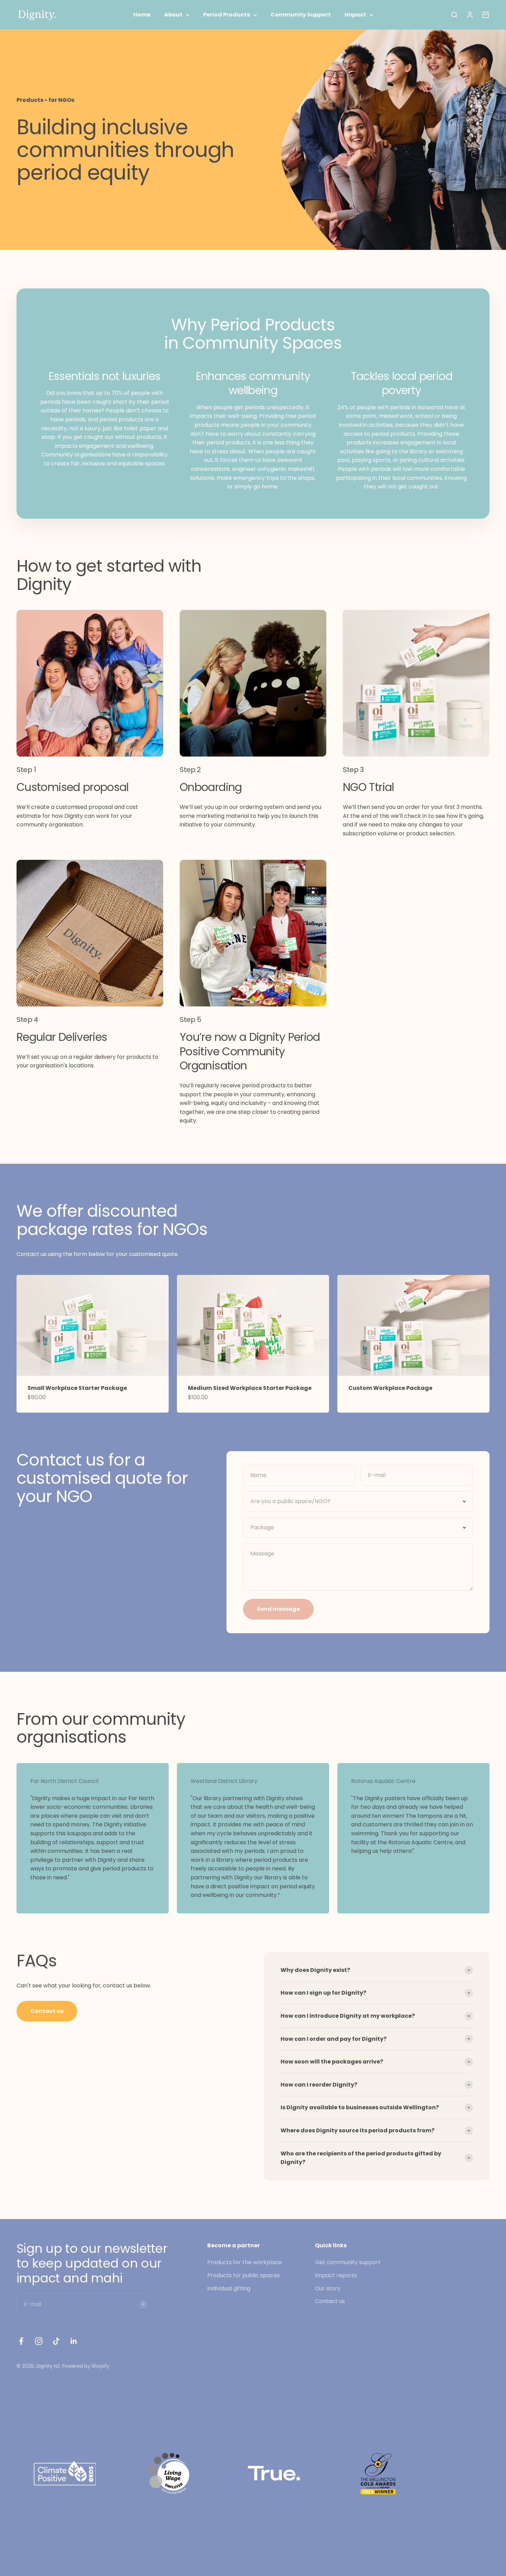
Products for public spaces (244, 2275)
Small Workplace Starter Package (77, 1388)
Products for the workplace (245, 2262)
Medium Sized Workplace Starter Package (250, 1388)
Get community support (348, 2262)
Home (142, 15)
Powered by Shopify (86, 2366)
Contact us (47, 2011)
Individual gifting (229, 2288)
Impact (355, 15)
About (173, 15)
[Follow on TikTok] (56, 2341)
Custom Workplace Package (390, 1388)
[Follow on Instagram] (39, 2341)
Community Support (301, 15)
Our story (328, 2288)
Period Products (226, 15)
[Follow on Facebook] (21, 2341)
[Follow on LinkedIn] (74, 2341)
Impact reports (336, 2275)
